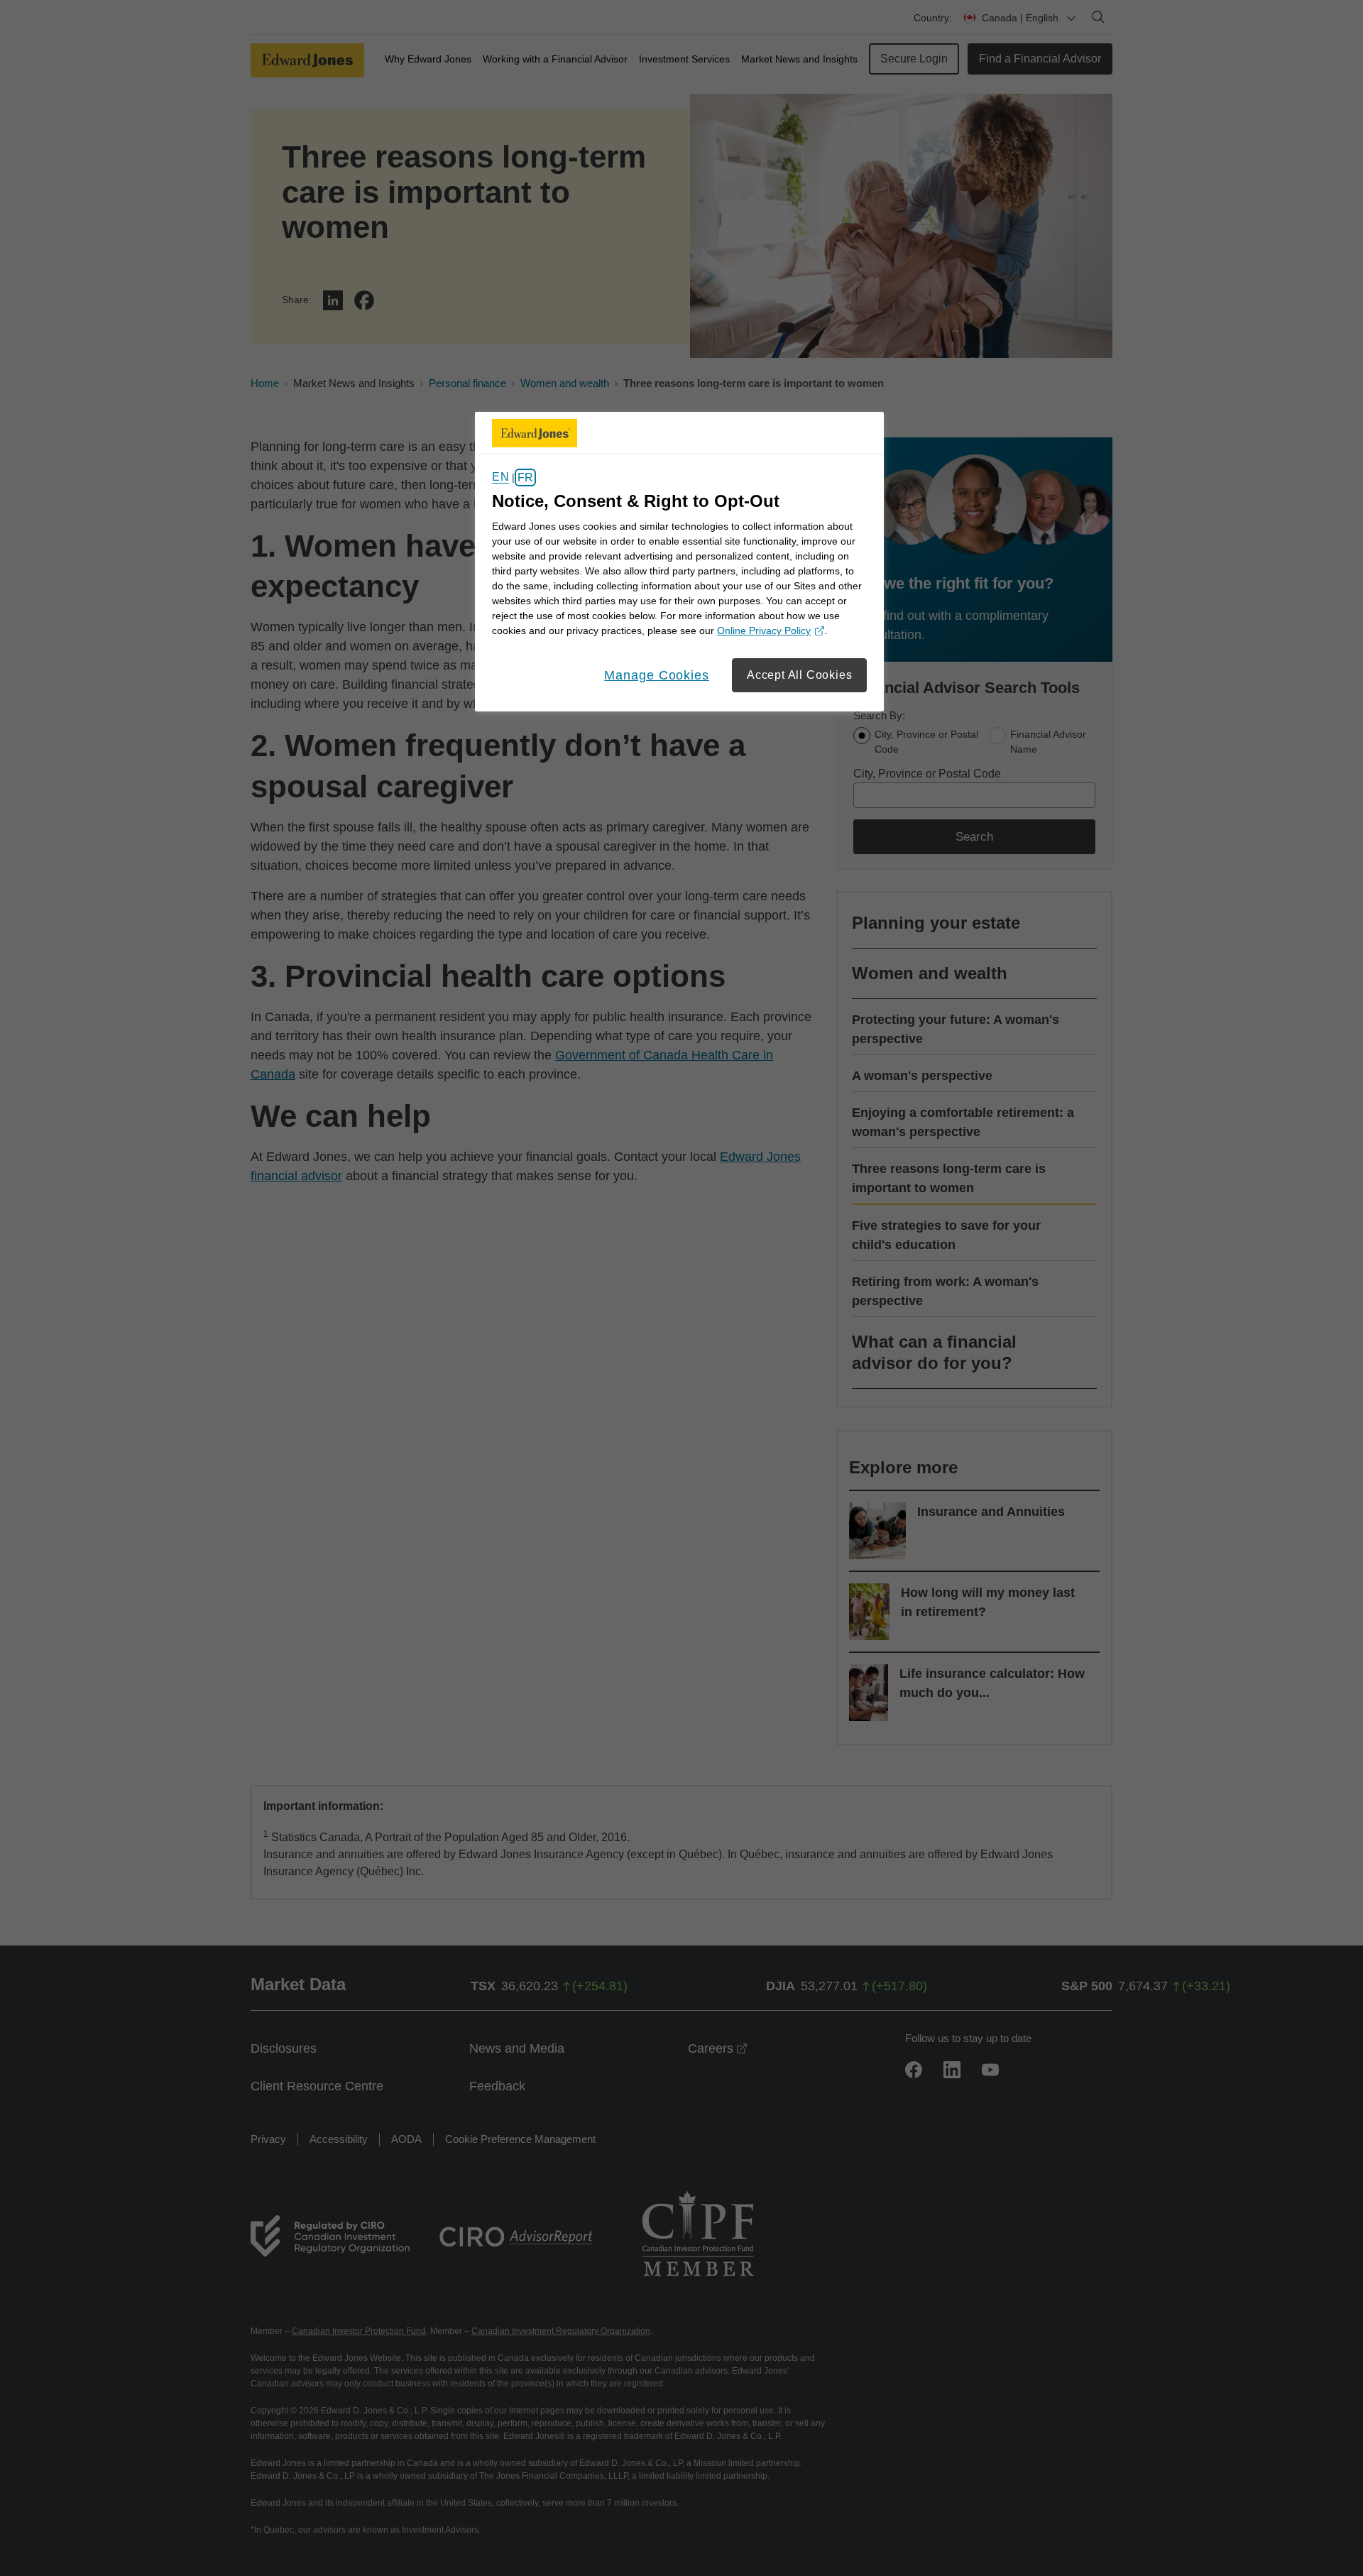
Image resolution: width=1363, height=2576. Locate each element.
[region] (679, 562)
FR (525, 477)
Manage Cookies (657, 675)
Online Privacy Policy (769, 632)
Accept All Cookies (799, 675)
